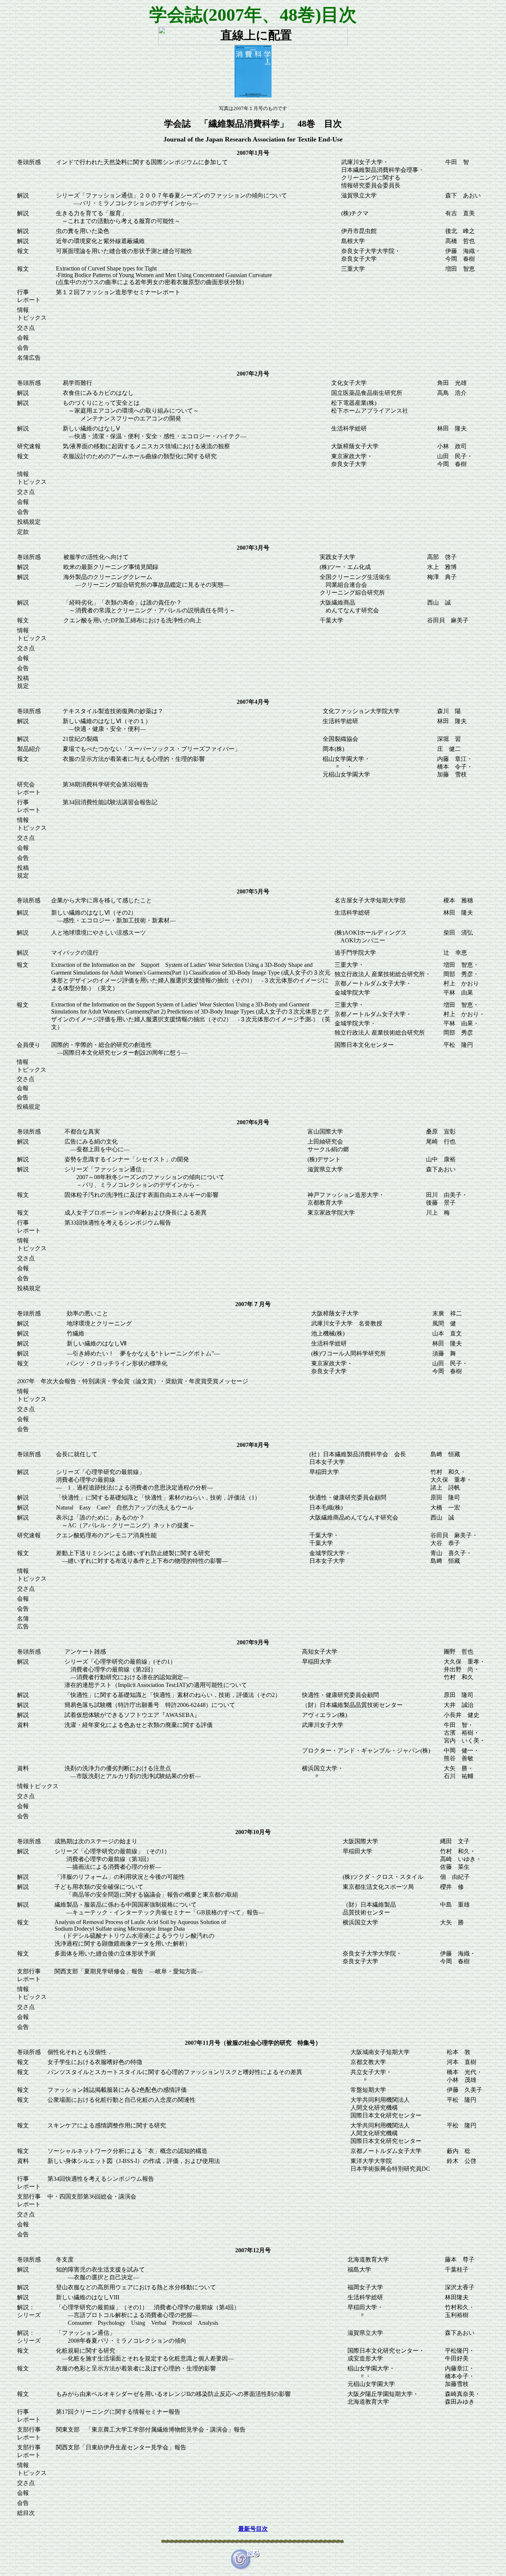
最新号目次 (253, 2529)
